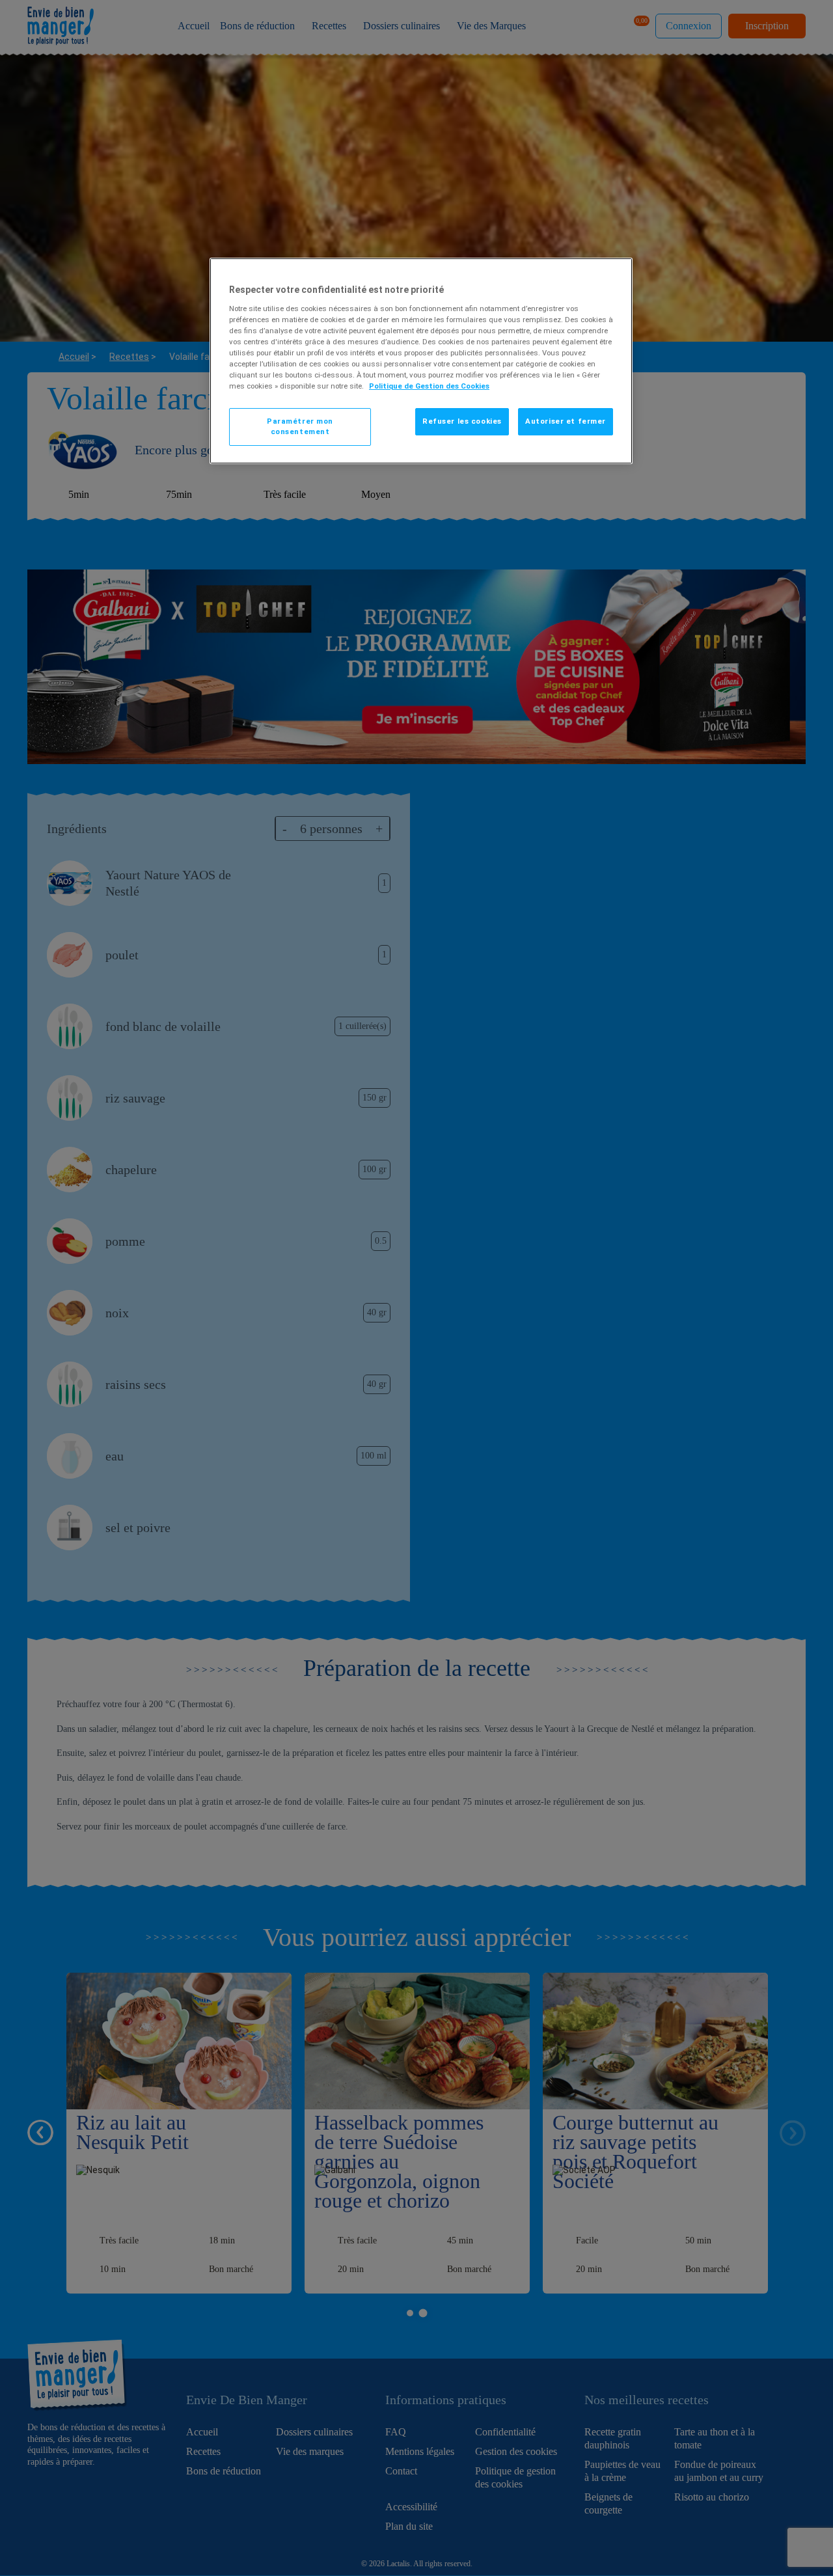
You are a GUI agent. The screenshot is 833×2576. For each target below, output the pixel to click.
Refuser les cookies (462, 421)
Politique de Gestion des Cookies (429, 386)
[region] (421, 361)
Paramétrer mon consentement (300, 426)
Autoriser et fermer (566, 421)
